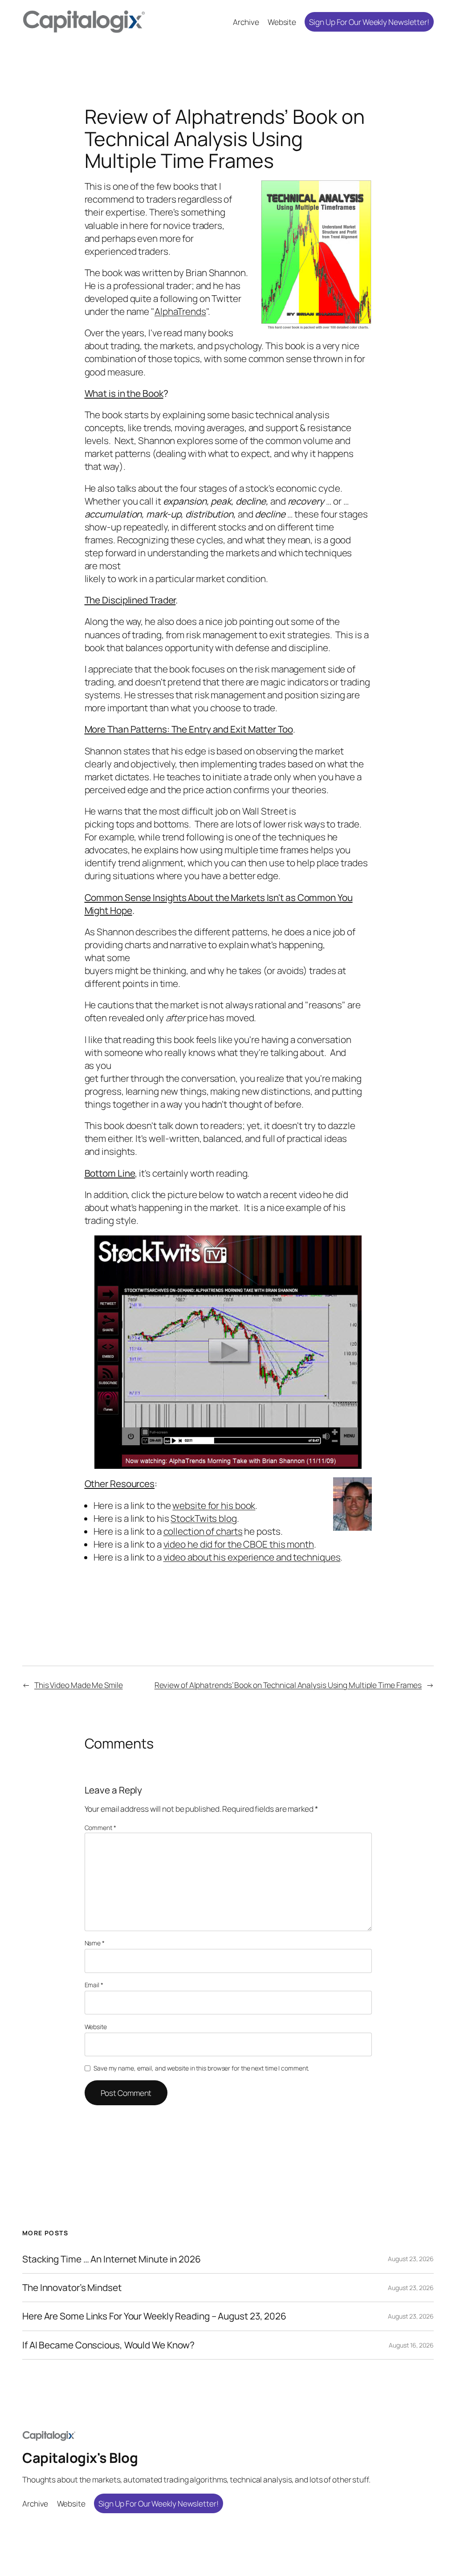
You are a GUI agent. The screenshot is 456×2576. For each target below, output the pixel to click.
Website (96, 2027)
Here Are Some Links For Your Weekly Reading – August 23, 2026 (154, 2316)
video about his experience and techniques (252, 1557)
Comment (100, 1828)
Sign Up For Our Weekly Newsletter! (369, 22)
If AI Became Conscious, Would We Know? (108, 2345)
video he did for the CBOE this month (239, 1544)
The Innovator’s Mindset (72, 2288)
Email (94, 1985)
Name (95, 1943)
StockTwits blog (204, 1518)
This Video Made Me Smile (79, 1685)
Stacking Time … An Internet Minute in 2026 (112, 2259)
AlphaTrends (180, 311)
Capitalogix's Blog (80, 2458)
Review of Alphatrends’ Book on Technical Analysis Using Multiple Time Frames (288, 1685)
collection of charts (203, 1531)
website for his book (214, 1505)
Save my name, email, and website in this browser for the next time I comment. (201, 2068)
